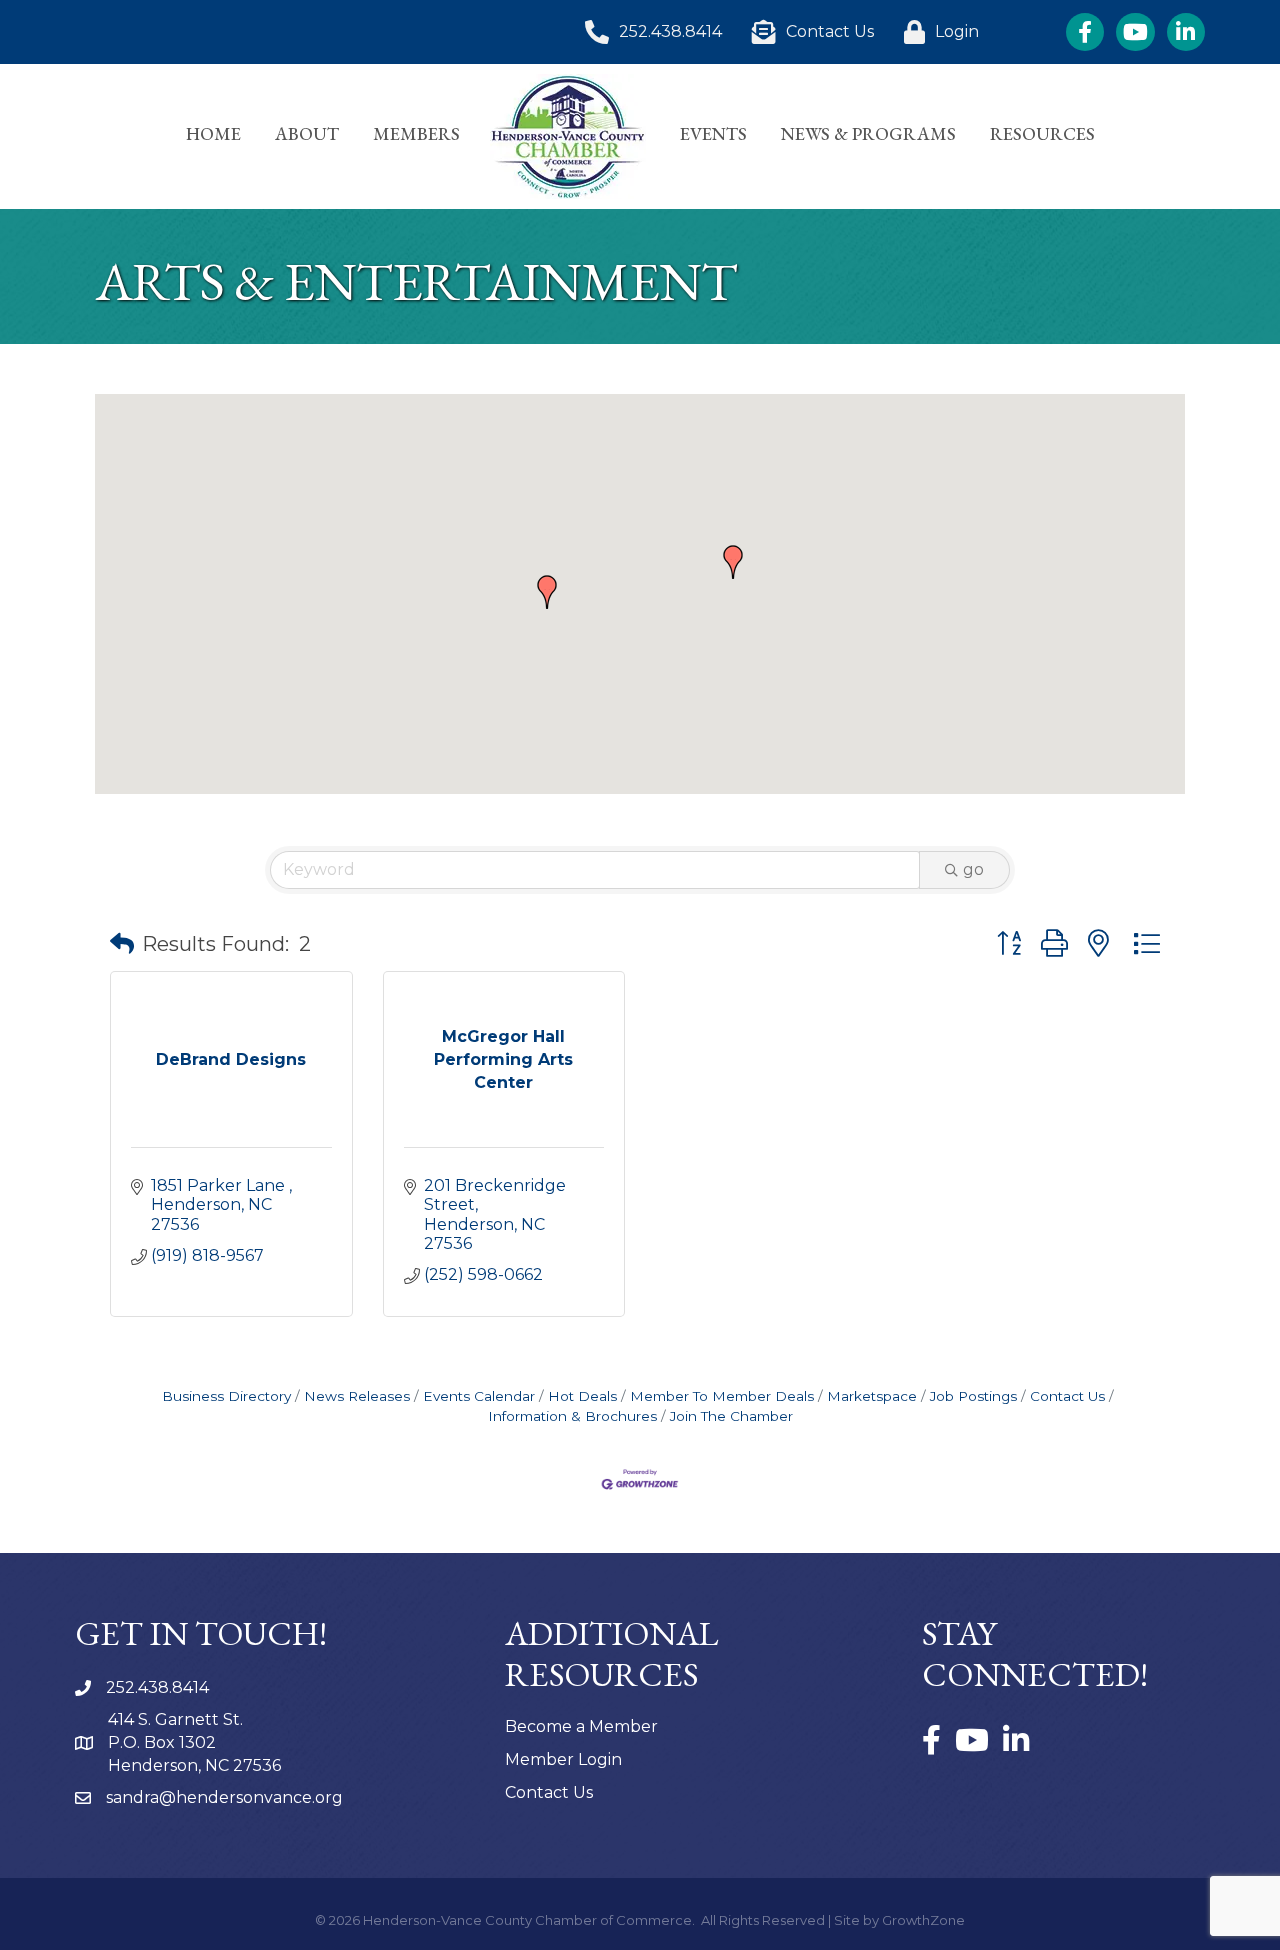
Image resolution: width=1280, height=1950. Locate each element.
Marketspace (872, 1396)
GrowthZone (923, 1920)
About (307, 133)
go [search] (973, 869)
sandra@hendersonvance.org (224, 1797)
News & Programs (868, 133)
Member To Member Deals (722, 1396)
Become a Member (581, 1726)
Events (713, 133)
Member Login (563, 1759)
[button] (733, 562)
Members (416, 133)
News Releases (357, 1396)
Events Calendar (479, 1396)
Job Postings (973, 1396)
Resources (1042, 133)
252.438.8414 (157, 1687)
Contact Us (1067, 1396)
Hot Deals (582, 1396)
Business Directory (226, 1396)
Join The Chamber (731, 1416)
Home (213, 133)
